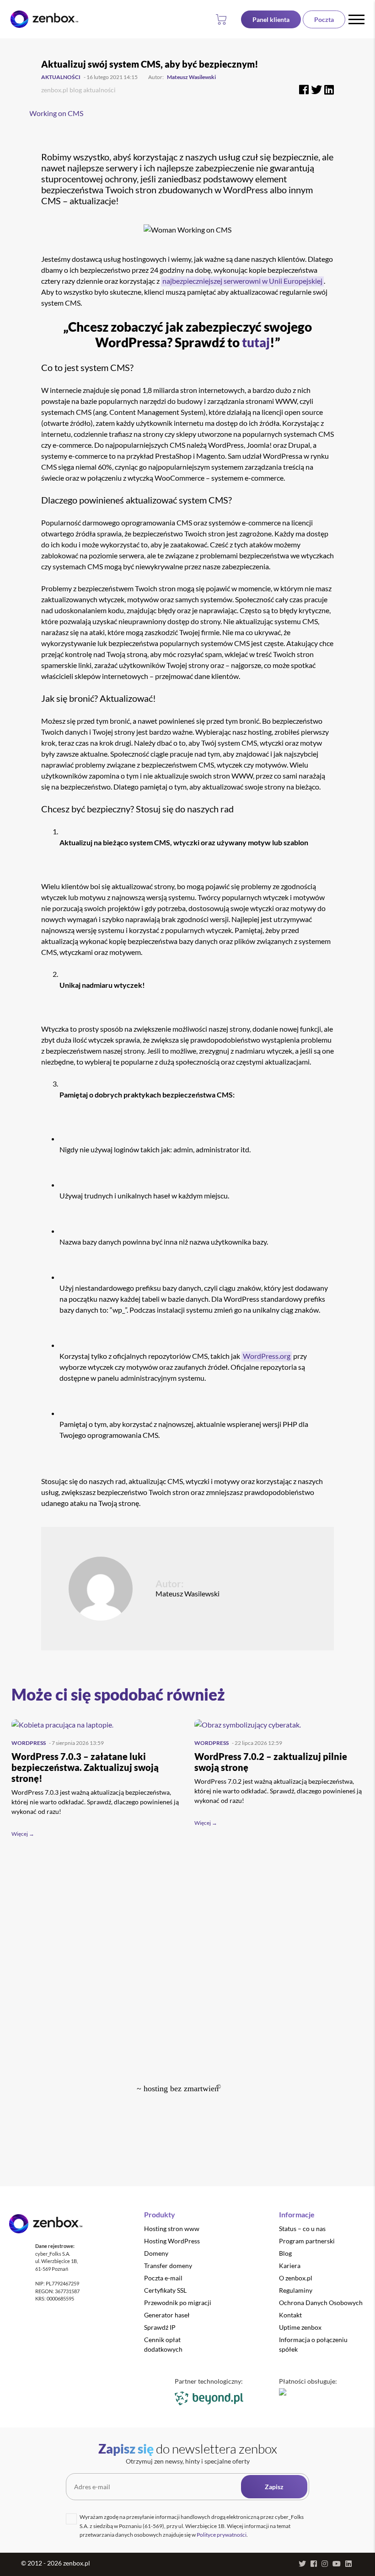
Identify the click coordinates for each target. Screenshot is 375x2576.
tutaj (256, 342)
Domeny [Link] (156, 2253)
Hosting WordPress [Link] (172, 2241)
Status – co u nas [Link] (302, 2229)
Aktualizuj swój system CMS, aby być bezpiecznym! (150, 64)
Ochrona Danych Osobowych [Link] (321, 2303)
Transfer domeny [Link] (168, 2266)
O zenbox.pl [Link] (296, 2278)
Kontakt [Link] (290, 2315)
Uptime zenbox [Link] (300, 2327)
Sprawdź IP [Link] (160, 2327)
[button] (223, 19)
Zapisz (274, 2487)
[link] (44, 19)
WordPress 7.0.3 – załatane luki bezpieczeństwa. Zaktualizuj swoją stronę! (85, 1767)
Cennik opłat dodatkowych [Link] (163, 2344)
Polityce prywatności (222, 2535)
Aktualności (61, 77)
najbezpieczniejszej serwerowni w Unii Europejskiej (242, 281)
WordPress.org (267, 1356)
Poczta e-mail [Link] (163, 2278)
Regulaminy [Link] (296, 2290)
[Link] (271, 19)
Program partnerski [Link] (307, 2241)
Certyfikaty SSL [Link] (165, 2290)
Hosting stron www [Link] (172, 2229)
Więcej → (23, 1834)
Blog (76, 90)
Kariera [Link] (290, 2266)
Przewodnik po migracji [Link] (178, 2303)
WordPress (29, 1743)
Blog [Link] (285, 2253)
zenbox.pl (55, 90)
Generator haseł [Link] (167, 2315)
